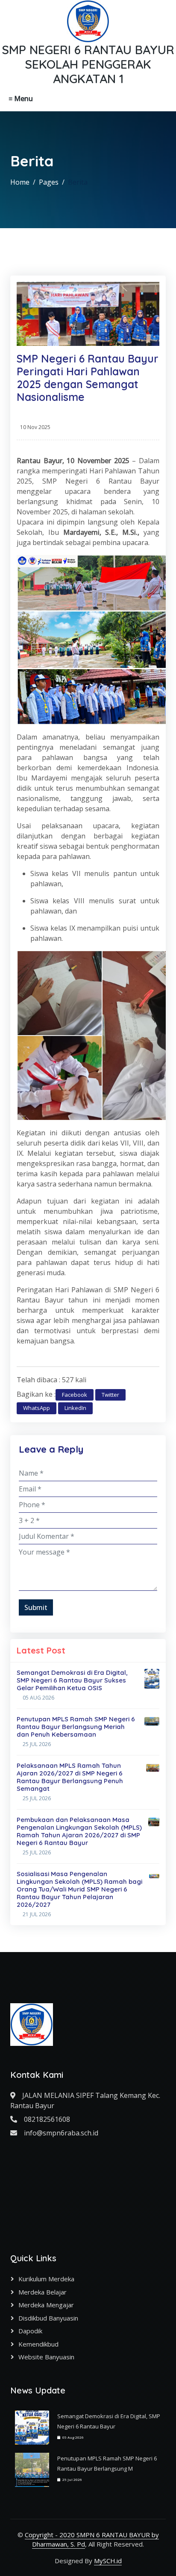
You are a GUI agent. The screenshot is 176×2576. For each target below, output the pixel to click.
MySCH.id (108, 2561)
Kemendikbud (38, 2344)
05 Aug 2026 (38, 1698)
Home (20, 182)
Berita (78, 182)
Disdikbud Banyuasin (48, 2318)
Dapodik (30, 2331)
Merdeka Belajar (43, 2292)
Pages (49, 182)
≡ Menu (21, 99)
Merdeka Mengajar (46, 2305)
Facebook (75, 1395)
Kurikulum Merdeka (46, 2279)
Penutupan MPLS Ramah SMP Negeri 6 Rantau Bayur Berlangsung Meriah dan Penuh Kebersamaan (76, 1727)
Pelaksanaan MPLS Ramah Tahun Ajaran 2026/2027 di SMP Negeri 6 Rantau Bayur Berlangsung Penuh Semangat (70, 1777)
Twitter (110, 1395)
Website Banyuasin (46, 2357)
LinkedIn (75, 1408)
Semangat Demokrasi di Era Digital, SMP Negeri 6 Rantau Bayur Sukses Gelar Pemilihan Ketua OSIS (72, 1680)
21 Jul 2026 (37, 1914)
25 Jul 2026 (37, 1744)
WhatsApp (37, 1408)
